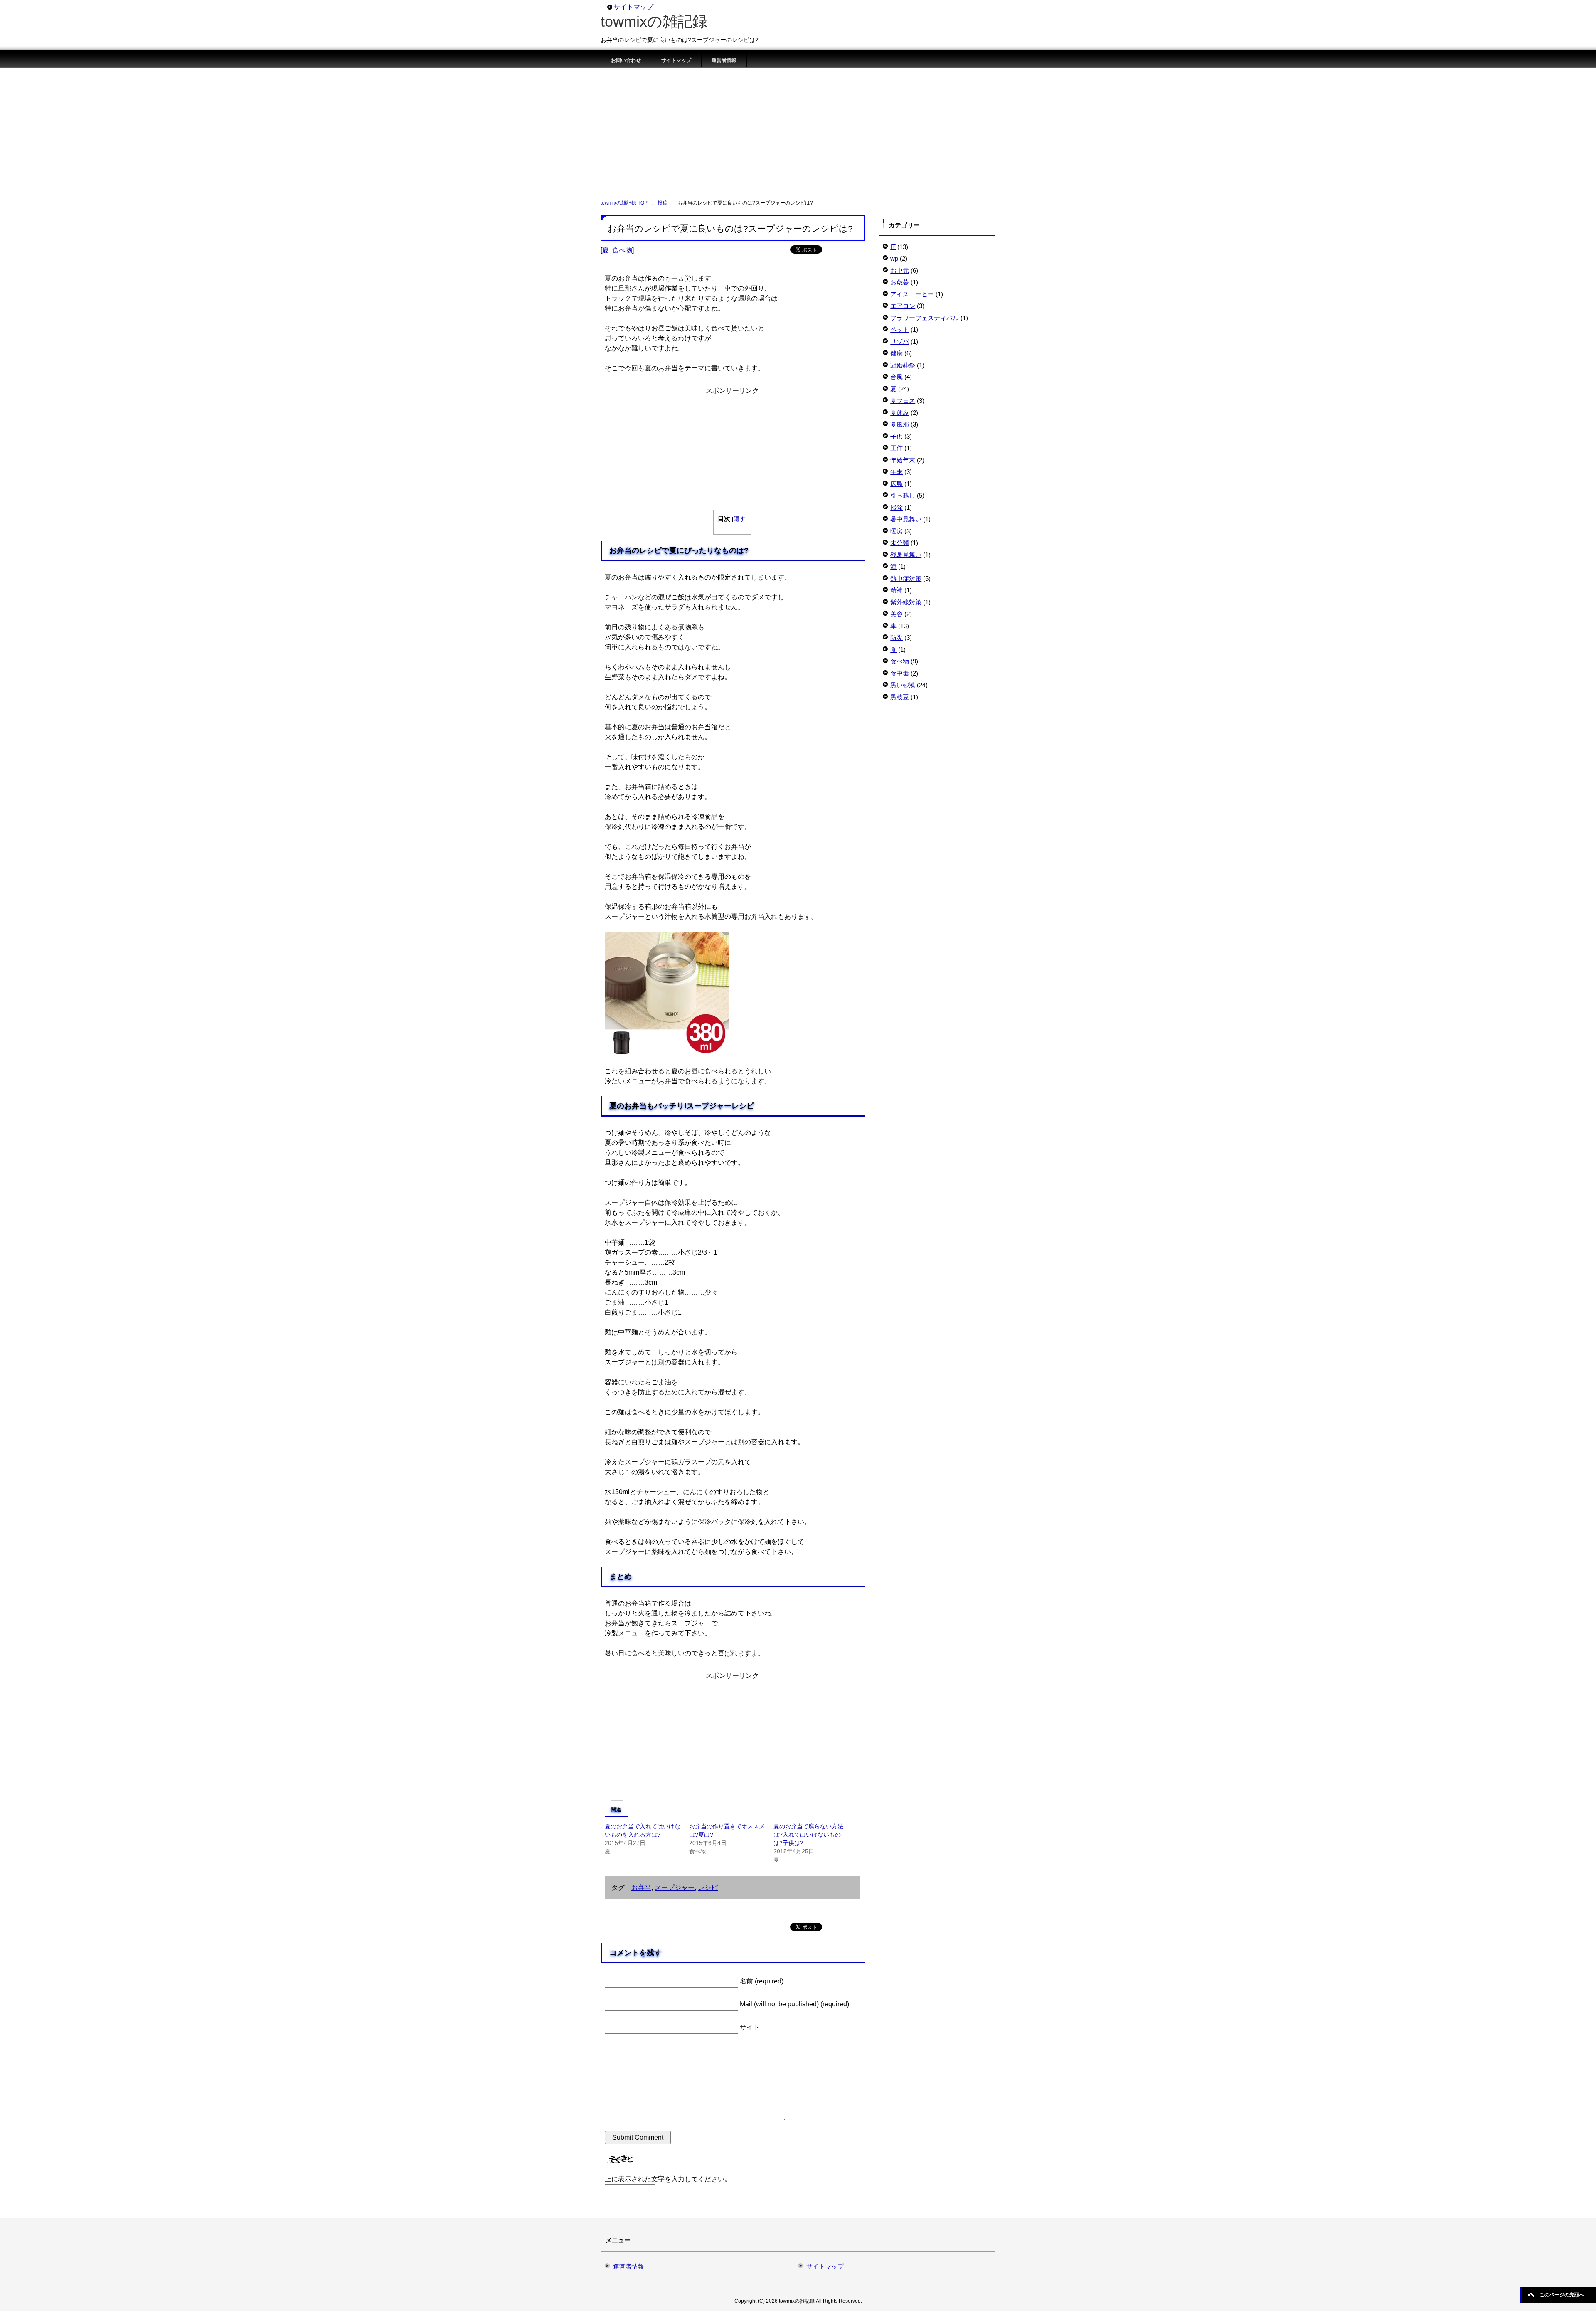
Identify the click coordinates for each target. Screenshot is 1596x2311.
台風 (897, 377)
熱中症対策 (906, 578)
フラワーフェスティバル (925, 318)
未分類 (900, 543)
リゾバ (900, 342)
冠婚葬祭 (903, 365)
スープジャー (675, 1888)
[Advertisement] (798, 130)
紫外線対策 (906, 602)
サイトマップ (676, 60)
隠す (739, 519)
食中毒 (900, 673)
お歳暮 (900, 282)
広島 (897, 484)
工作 (897, 448)
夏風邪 (900, 424)
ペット (900, 329)
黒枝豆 (900, 697)
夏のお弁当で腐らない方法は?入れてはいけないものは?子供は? (808, 1835)
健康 (897, 353)
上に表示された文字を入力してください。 (668, 2179)
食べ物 (622, 250)
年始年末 (903, 460)
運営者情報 (724, 60)
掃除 (897, 507)
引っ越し (903, 495)
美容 (897, 614)
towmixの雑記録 (654, 21)
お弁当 (641, 1888)
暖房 (897, 531)
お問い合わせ (626, 60)
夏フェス (903, 401)
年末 (897, 472)
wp (894, 258)
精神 (897, 590)
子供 (897, 436)
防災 (897, 638)
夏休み (900, 413)
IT (893, 247)
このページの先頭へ (1562, 2295)
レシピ (708, 1888)
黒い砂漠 (903, 685)
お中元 (900, 270)
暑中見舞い (906, 519)
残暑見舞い (906, 555)
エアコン (903, 306)
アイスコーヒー (912, 294)
